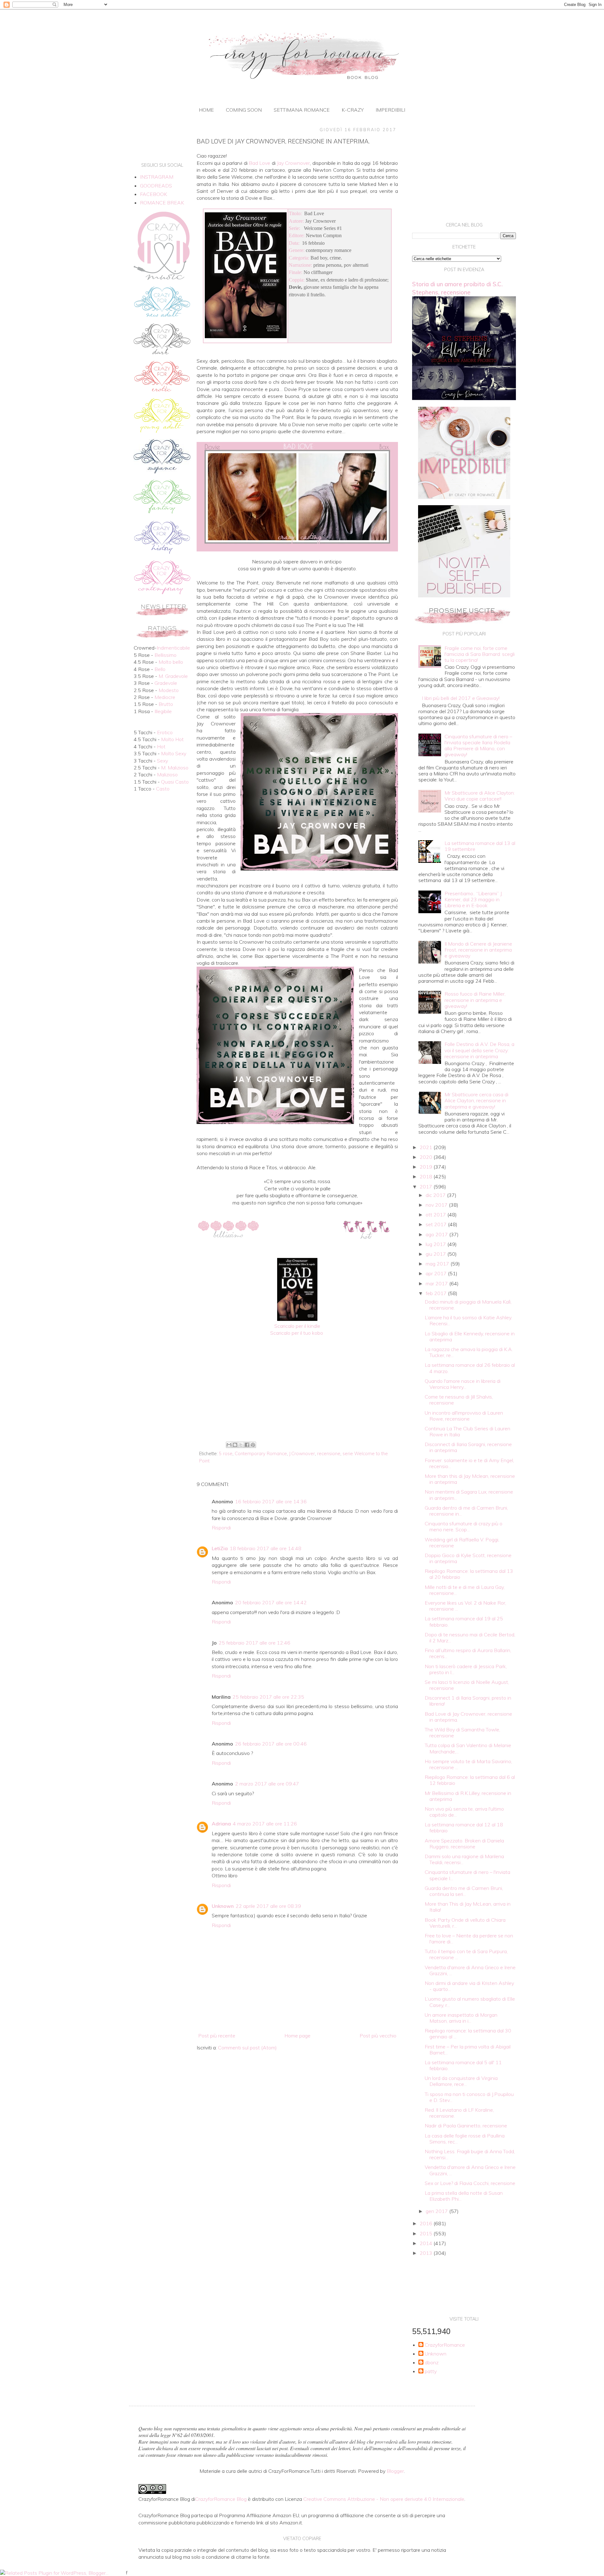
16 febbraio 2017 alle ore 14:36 (271, 1501)
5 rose (226, 1454)
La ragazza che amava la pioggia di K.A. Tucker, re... (469, 1352)
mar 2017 (437, 1283)
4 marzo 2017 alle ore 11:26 (265, 1824)
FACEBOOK (154, 194)
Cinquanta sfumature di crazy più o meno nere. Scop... (464, 1526)
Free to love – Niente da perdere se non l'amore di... (469, 1939)
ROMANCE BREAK (162, 203)
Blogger (395, 2471)
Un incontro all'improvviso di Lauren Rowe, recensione (464, 1416)
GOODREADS (156, 186)
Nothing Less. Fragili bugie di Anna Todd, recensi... (470, 2154)
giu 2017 (436, 1254)
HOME (206, 110)
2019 (427, 1167)
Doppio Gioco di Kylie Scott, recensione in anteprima (468, 1558)
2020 (427, 1157)
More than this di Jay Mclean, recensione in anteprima (470, 1479)
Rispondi (221, 1528)
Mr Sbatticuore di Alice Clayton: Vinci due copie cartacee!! (480, 796)
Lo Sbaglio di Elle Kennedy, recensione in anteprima (470, 1336)
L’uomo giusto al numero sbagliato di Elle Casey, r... (470, 2002)
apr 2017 (437, 1273)
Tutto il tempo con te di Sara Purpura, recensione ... (466, 1954)
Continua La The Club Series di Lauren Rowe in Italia (467, 1431)
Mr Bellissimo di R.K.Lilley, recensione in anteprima (468, 1796)
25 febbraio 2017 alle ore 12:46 (254, 1643)
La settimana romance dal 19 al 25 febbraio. (464, 1621)
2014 (427, 2243)
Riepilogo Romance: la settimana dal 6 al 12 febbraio (470, 1780)
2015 (427, 2233)
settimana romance (302, 110)
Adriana (221, 1824)
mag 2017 (438, 1264)
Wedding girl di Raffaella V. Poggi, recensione (462, 1542)
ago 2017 (437, 1234)
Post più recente (217, 2036)
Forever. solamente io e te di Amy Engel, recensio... (469, 1463)
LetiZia (220, 1548)
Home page (297, 2036)
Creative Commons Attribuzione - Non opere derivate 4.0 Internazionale (384, 2499)
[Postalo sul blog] (235, 1445)
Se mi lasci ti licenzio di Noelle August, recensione (467, 1685)
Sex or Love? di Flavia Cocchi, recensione (470, 2183)
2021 (427, 1147)
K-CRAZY (353, 110)
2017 (427, 1187)
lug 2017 (436, 1244)
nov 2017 (437, 1205)
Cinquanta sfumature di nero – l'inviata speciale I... (467, 1875)
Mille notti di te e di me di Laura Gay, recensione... (465, 1590)
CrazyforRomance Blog (221, 2499)
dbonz (432, 2363)
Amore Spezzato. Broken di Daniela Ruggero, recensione (464, 1844)
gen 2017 (437, 2211)
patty (431, 2371)
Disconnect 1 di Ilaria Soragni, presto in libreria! (468, 1701)
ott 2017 (436, 1215)
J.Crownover (302, 1454)
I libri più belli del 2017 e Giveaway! (461, 698)
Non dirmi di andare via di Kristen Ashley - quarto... (469, 1986)
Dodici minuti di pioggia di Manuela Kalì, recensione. (468, 1305)
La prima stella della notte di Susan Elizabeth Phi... (464, 2196)
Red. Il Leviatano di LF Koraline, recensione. (459, 2113)
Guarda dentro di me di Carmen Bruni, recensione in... (466, 1511)
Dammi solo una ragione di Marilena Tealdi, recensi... (464, 1859)
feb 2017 (437, 1293)
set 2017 (437, 1224)
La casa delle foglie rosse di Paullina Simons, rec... (465, 2139)
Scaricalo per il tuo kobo (297, 1333)
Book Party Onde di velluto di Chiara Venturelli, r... (465, 1923)
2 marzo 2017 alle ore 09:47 (267, 1784)
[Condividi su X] (241, 1445)
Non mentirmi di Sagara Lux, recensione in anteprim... (469, 1495)
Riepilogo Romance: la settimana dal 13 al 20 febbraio (469, 1574)
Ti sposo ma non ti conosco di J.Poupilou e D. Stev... (469, 2097)
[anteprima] (464, 497)
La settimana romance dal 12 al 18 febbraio (464, 1827)
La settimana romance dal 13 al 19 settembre (480, 846)
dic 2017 (436, 1195)
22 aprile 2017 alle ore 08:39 (268, 1906)
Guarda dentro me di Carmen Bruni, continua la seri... (464, 1891)
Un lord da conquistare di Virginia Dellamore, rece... (461, 2081)
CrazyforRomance (445, 2345)
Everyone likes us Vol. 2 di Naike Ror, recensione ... (465, 1606)
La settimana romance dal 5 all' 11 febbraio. (463, 2065)
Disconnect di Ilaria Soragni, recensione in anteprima (468, 1447)
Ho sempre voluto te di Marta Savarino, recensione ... (468, 1764)
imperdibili (390, 110)
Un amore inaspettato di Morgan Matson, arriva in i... (461, 2018)
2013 (427, 2253)
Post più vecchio (378, 2036)
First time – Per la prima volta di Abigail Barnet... (468, 2050)
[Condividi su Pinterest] (253, 1445)
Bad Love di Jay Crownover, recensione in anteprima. (468, 1717)
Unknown (223, 1906)
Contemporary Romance (261, 1454)
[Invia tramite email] (229, 1445)
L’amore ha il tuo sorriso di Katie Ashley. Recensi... (468, 1320)
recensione (329, 1454)
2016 (427, 2223)
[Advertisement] (297, 1388)
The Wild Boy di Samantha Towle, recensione (462, 1732)
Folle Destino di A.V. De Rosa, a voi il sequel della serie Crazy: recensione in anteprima (479, 1050)
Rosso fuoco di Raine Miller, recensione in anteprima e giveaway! (475, 1000)
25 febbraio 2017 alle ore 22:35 (268, 1697)
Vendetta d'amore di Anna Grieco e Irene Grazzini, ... (470, 1970)
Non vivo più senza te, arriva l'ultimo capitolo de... (464, 1812)
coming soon (244, 110)
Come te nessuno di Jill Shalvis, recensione (459, 1400)
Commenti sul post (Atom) (247, 2048)
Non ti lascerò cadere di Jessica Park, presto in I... (466, 1669)
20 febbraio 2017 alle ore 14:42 (271, 1602)
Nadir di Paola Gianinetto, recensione (466, 2126)
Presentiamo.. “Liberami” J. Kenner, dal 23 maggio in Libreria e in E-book (474, 899)
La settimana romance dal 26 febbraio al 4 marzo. (470, 1368)
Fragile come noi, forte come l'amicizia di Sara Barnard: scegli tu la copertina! (480, 654)
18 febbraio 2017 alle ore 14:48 (266, 1548)
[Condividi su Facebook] (247, 1445)
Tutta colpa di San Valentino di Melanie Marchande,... (468, 1748)
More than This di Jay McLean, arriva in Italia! (468, 1907)
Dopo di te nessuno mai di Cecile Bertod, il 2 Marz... (470, 1637)
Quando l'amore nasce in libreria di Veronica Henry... (463, 1384)
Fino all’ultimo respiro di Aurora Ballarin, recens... (468, 1653)
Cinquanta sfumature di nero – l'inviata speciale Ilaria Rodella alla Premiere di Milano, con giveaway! (478, 746)
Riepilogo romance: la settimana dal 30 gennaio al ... (468, 2034)
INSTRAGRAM (157, 177)
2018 (427, 1176)
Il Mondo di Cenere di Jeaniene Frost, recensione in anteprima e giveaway (478, 950)
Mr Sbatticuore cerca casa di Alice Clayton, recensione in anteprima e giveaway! (476, 1100)
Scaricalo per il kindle (297, 1326)
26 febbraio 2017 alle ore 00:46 (271, 1744)
